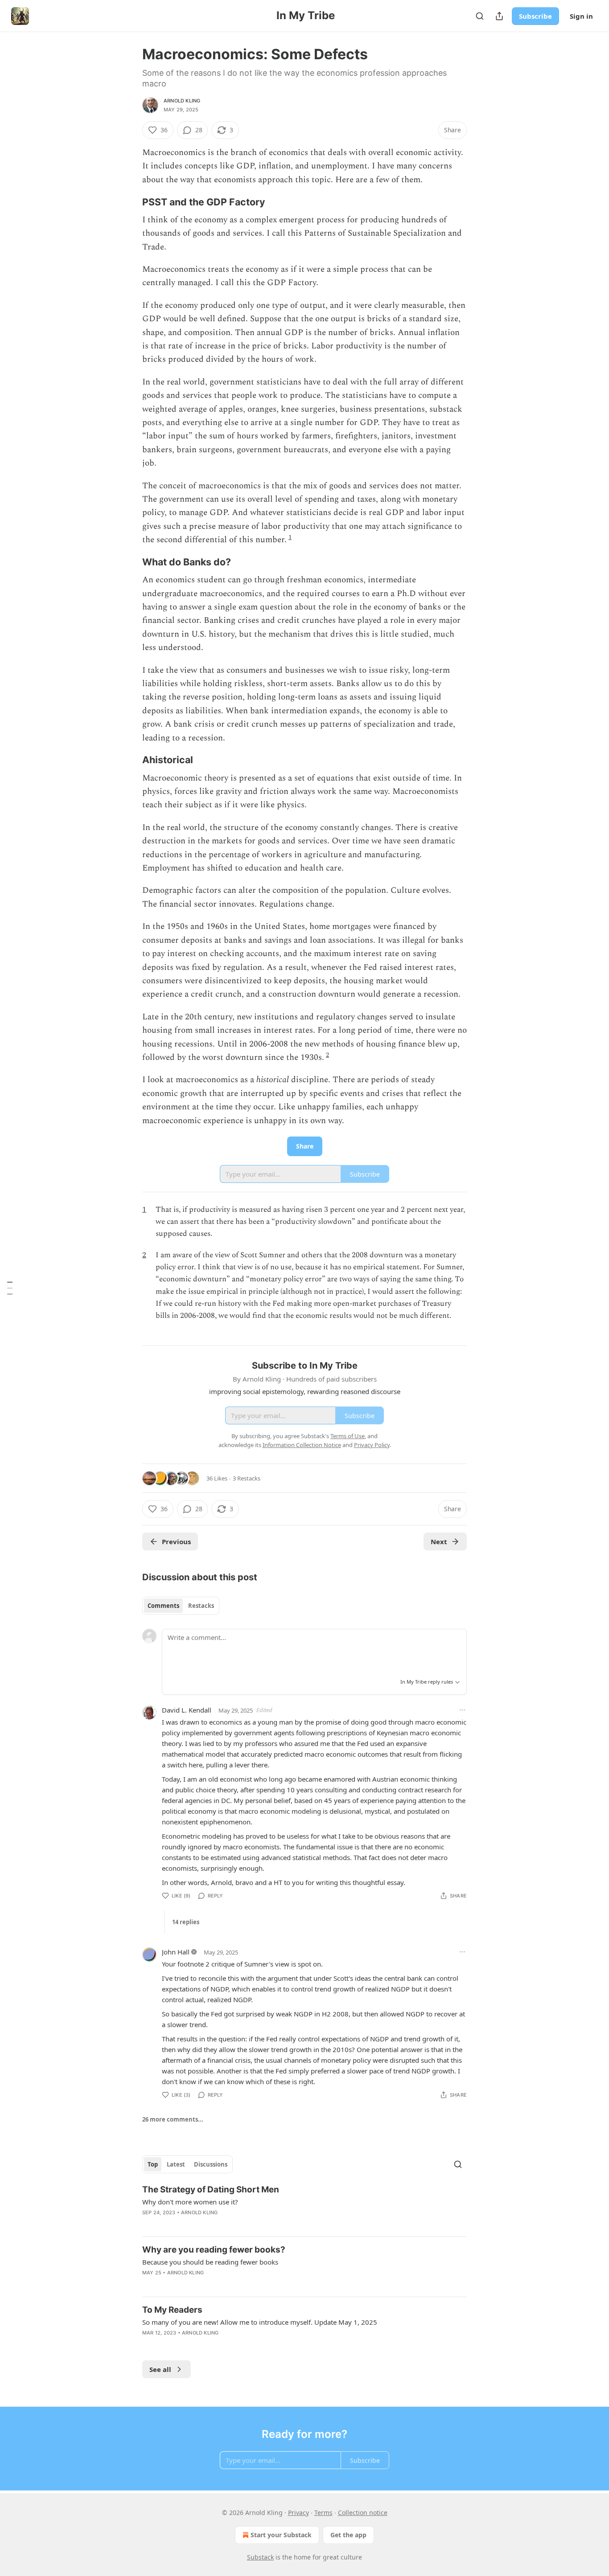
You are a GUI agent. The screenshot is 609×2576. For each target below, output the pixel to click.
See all (160, 2369)
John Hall (176, 1952)
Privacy (298, 2513)
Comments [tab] (163, 1606)
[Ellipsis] (462, 1710)
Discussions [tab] (211, 2164)
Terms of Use (348, 1436)
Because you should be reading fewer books (210, 2262)
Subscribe (535, 16)
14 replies (186, 1922)
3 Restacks (247, 1478)
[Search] (480, 16)
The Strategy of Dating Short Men (211, 2190)
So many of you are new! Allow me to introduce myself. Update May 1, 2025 (260, 2322)
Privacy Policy (372, 1445)
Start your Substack (281, 2535)
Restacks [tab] (201, 1606)
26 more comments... (173, 2119)
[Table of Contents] (10, 1288)
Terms (323, 2513)
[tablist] (181, 1606)
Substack (260, 2557)
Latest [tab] (176, 2164)
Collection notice (363, 2513)
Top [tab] (153, 2164)
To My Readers (172, 2310)
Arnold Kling (182, 101)
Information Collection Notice (302, 1445)
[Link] (130, 202)
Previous (176, 1542)
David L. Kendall (187, 1710)
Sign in (581, 16)
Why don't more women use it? (190, 2202)
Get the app (348, 2535)
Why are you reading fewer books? (214, 2250)
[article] (304, 2207)
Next (439, 1542)
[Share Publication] (499, 16)
